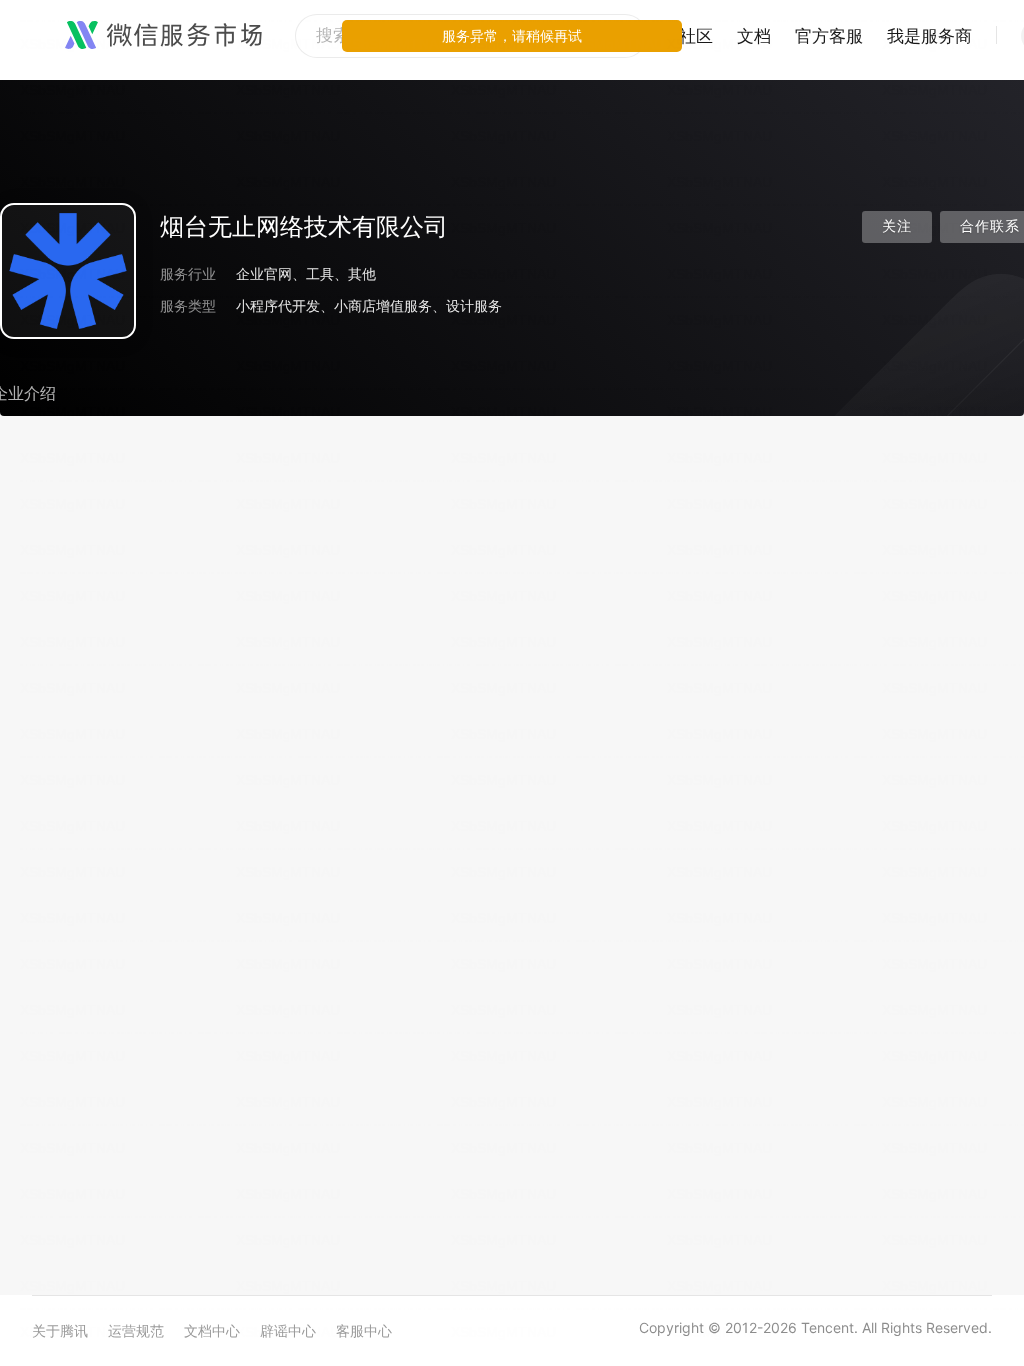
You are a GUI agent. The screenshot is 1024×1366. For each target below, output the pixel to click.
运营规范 (136, 1330)
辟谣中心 (288, 1330)
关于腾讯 (60, 1330)
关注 (897, 226)
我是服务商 (929, 36)
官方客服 (829, 36)
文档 (754, 36)
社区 (696, 36)
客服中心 (364, 1330)
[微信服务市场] (163, 36)
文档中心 (212, 1330)
